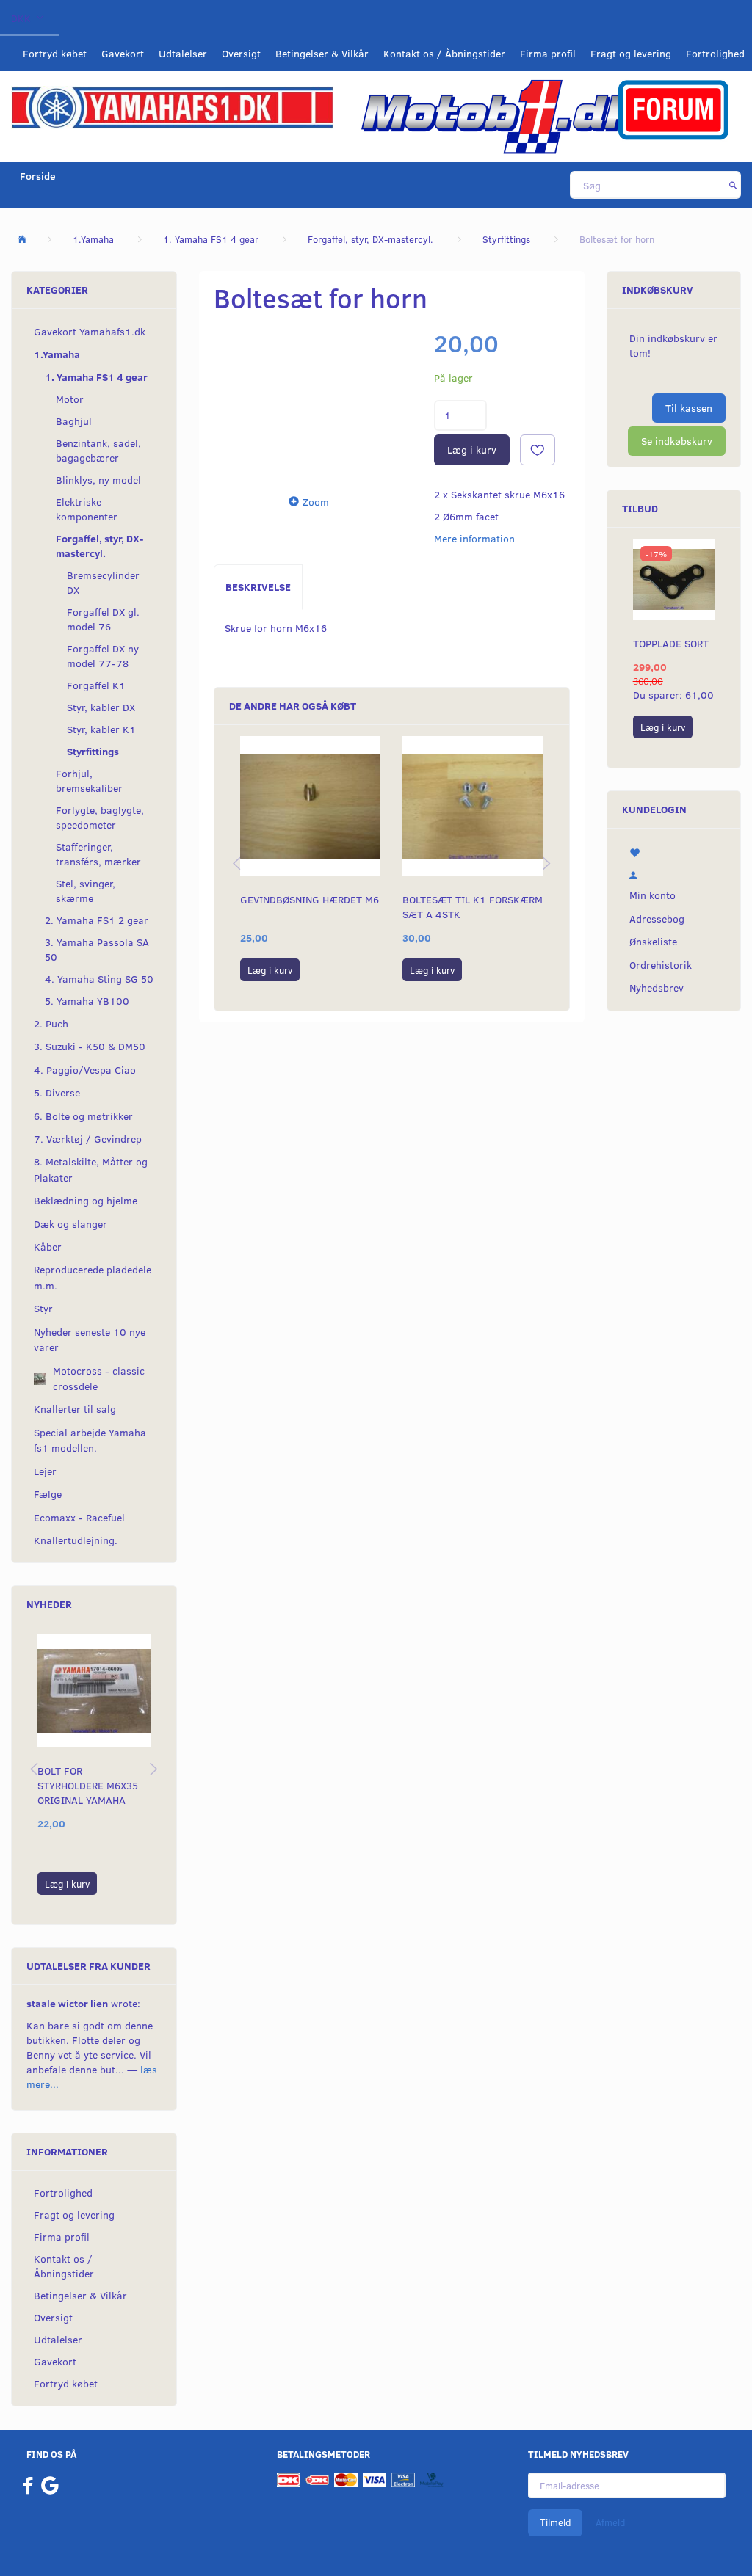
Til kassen (689, 408)
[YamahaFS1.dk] (172, 106)
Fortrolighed (715, 53)
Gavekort (123, 53)
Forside (38, 176)
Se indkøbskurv (677, 441)
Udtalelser (183, 53)
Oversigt (241, 53)
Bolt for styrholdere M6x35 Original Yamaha (88, 1785)
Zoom (316, 502)
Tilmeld (555, 2522)
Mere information (474, 538)
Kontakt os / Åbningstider (444, 53)
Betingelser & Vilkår (322, 53)
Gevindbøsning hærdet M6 (310, 899)
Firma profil (548, 53)
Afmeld (610, 2522)
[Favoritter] (674, 851)
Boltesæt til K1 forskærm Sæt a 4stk (473, 907)
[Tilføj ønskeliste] (538, 450)
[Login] (674, 873)
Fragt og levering (631, 53)
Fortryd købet (55, 53)
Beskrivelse (258, 587)
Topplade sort (671, 643)
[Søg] (733, 185)
